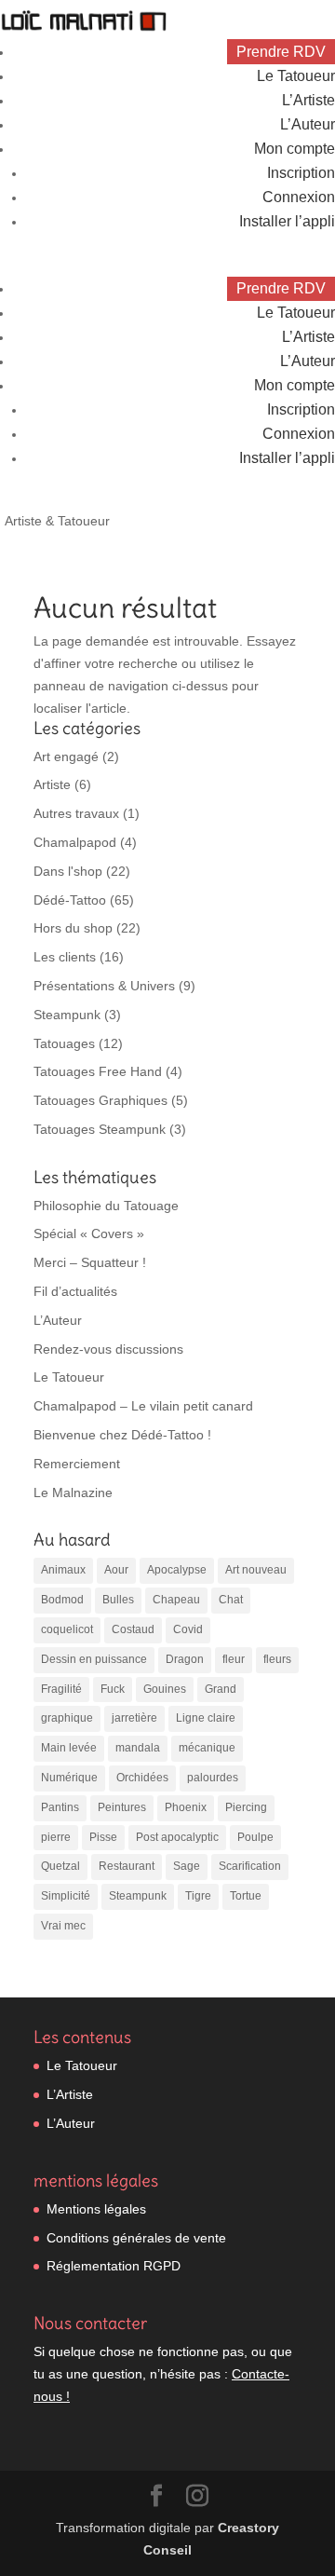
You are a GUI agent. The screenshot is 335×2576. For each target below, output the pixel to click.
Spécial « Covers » (89, 1233)
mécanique (207, 1748)
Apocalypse (177, 1570)
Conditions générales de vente (136, 2238)
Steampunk (67, 1015)
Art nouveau (256, 1570)
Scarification (250, 1866)
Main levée (69, 1748)
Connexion (299, 197)
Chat (231, 1600)
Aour (116, 1570)
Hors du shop (73, 928)
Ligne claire (206, 1718)
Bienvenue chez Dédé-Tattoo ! (122, 1435)
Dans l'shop (68, 871)
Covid (188, 1629)
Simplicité (66, 1896)
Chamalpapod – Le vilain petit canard (143, 1406)
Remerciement (77, 1464)
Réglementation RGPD (114, 2266)
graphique (67, 1718)
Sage (187, 1866)
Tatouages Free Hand (98, 1071)
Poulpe (255, 1837)
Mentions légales (96, 2209)
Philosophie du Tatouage (106, 1206)
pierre (56, 1837)
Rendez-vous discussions (108, 1349)
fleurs (277, 1659)
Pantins (60, 1807)
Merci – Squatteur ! (90, 1262)
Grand (221, 1689)
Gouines (165, 1689)
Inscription (301, 173)
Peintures (122, 1807)
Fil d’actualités (75, 1291)
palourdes (213, 1778)
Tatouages (64, 1043)
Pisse (103, 1837)
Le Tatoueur (296, 76)
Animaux (63, 1570)
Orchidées (142, 1778)
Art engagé (66, 756)
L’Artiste (308, 100)
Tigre (198, 1896)
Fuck (113, 1689)
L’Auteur (308, 124)
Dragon (185, 1659)
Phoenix (186, 1807)
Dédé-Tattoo (70, 900)
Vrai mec (63, 1926)
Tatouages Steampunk (100, 1129)
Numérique (69, 1778)
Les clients (65, 957)
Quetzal (60, 1866)
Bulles (118, 1600)
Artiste (52, 784)
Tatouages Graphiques (100, 1100)
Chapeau (176, 1600)
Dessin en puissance (94, 1659)
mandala (138, 1748)
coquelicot (67, 1629)
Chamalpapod (75, 842)
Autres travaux (76, 813)
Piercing (246, 1807)
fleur (234, 1659)
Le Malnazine (73, 1492)
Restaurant (127, 1866)
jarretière (134, 1718)
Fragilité (61, 1689)
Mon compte (295, 149)
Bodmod (62, 1600)
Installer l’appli (287, 221)
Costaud (133, 1629)
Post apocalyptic (177, 1837)
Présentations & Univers (104, 986)
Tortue (246, 1896)
